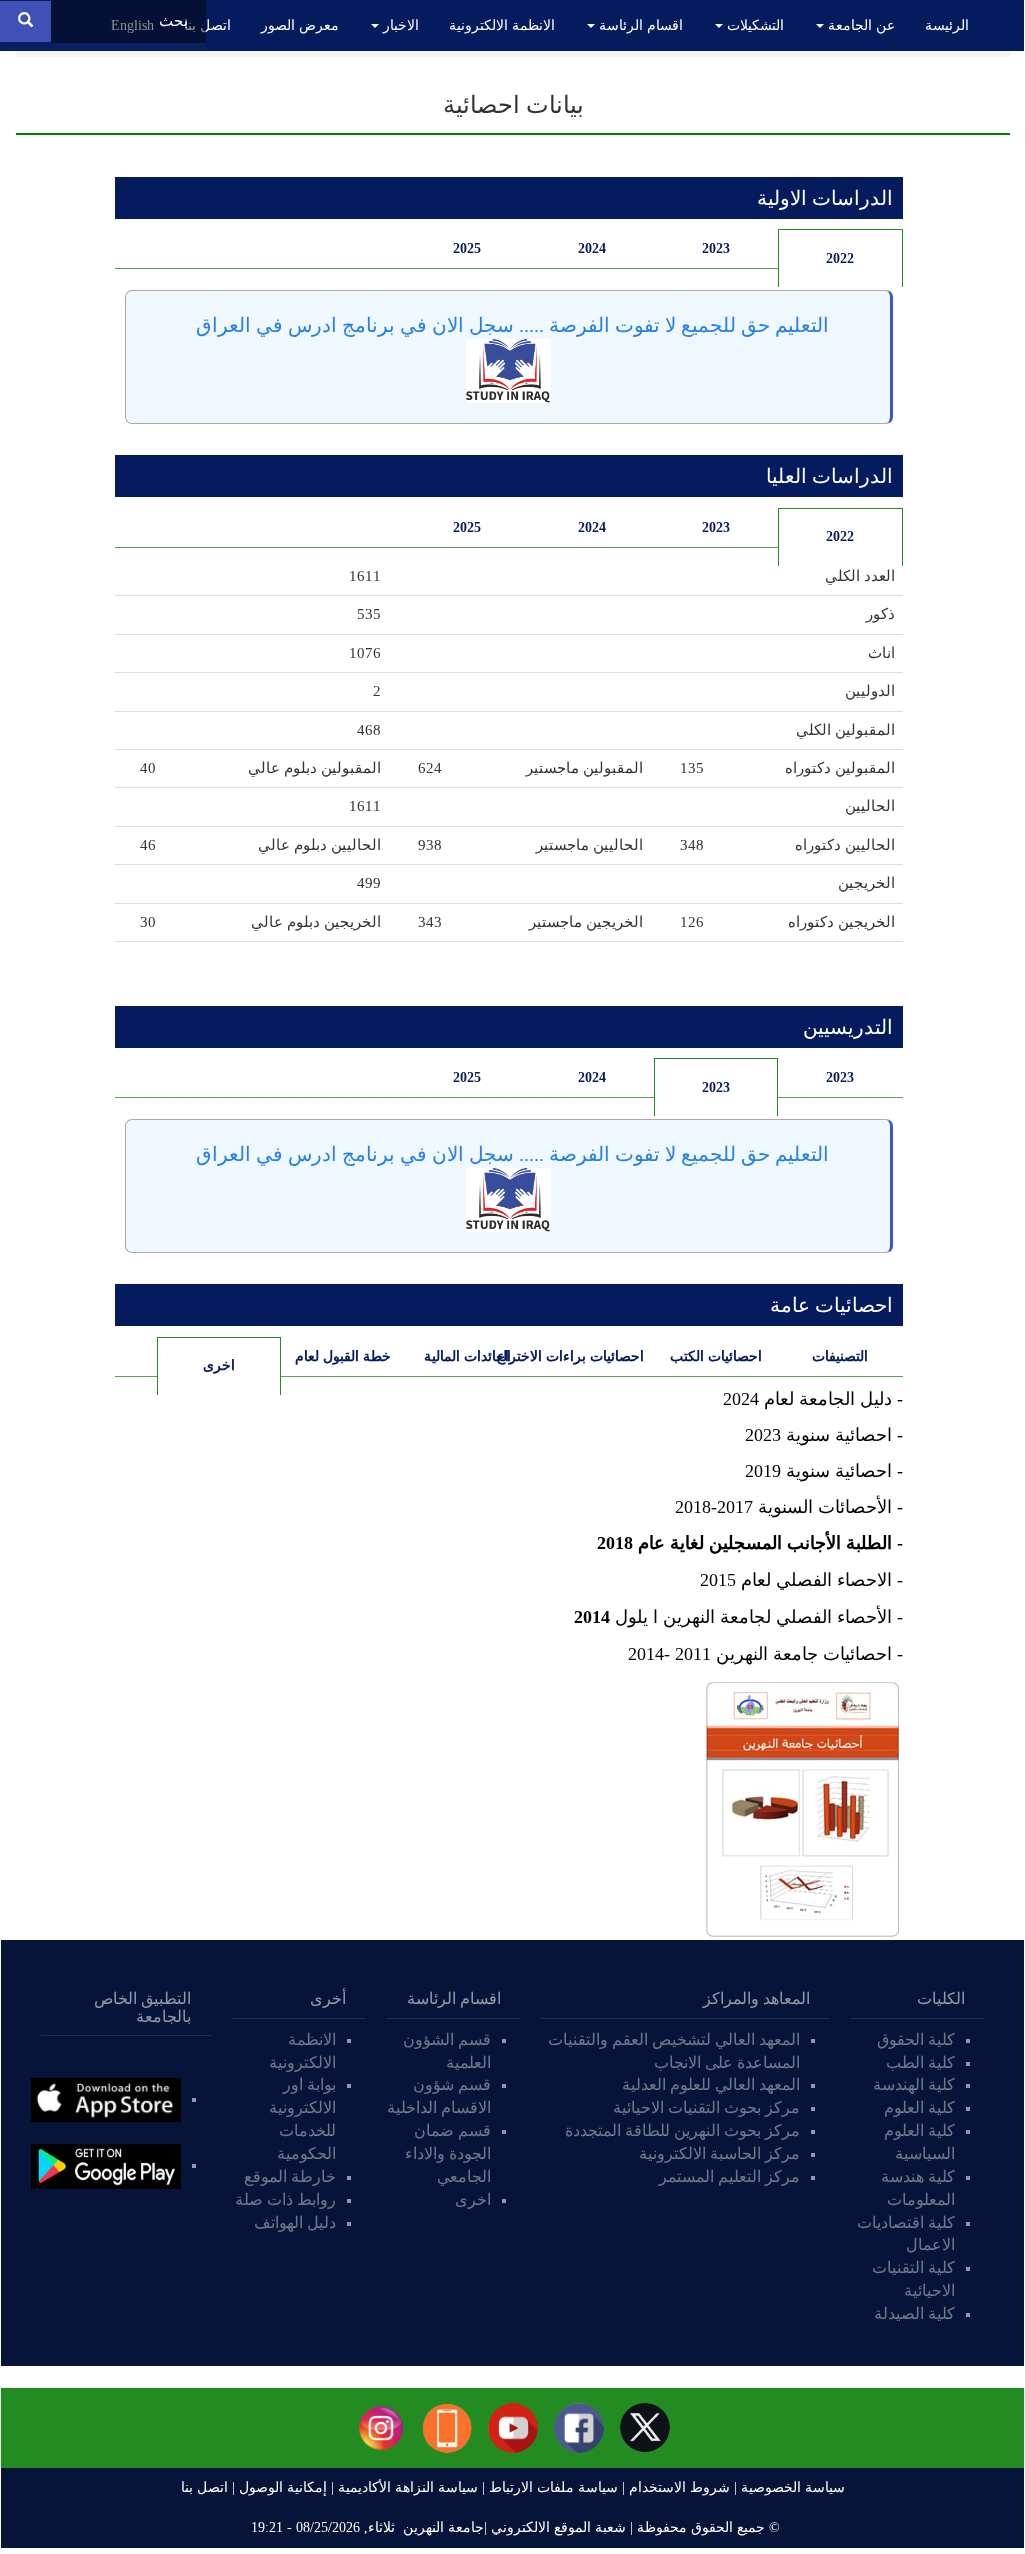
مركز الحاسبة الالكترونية (719, 2153)
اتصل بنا (207, 25)
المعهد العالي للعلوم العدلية (711, 2084)
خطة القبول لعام (343, 1356)
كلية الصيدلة (914, 2313)
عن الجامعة (859, 25)
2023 (716, 248)
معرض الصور (300, 25)
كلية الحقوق (916, 2039)
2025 (467, 248)
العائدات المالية (467, 1356)
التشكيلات (753, 25)
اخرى (196, 1365)
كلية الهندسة (914, 2084)
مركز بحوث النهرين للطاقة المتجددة (682, 2130)
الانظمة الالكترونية (502, 25)
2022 (840, 258)
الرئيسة (947, 25)
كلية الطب (920, 2062)
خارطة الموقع (290, 2176)
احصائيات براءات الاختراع (587, 1356)
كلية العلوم (919, 2107)
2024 (592, 248)
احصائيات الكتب (716, 1356)
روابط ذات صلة (285, 2199)
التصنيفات (840, 1356)
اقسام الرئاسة (639, 25)
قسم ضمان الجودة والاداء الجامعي (448, 2153)
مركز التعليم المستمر (729, 2176)
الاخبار (399, 25)
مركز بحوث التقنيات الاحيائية (706, 2107)
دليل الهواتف (295, 2222)
